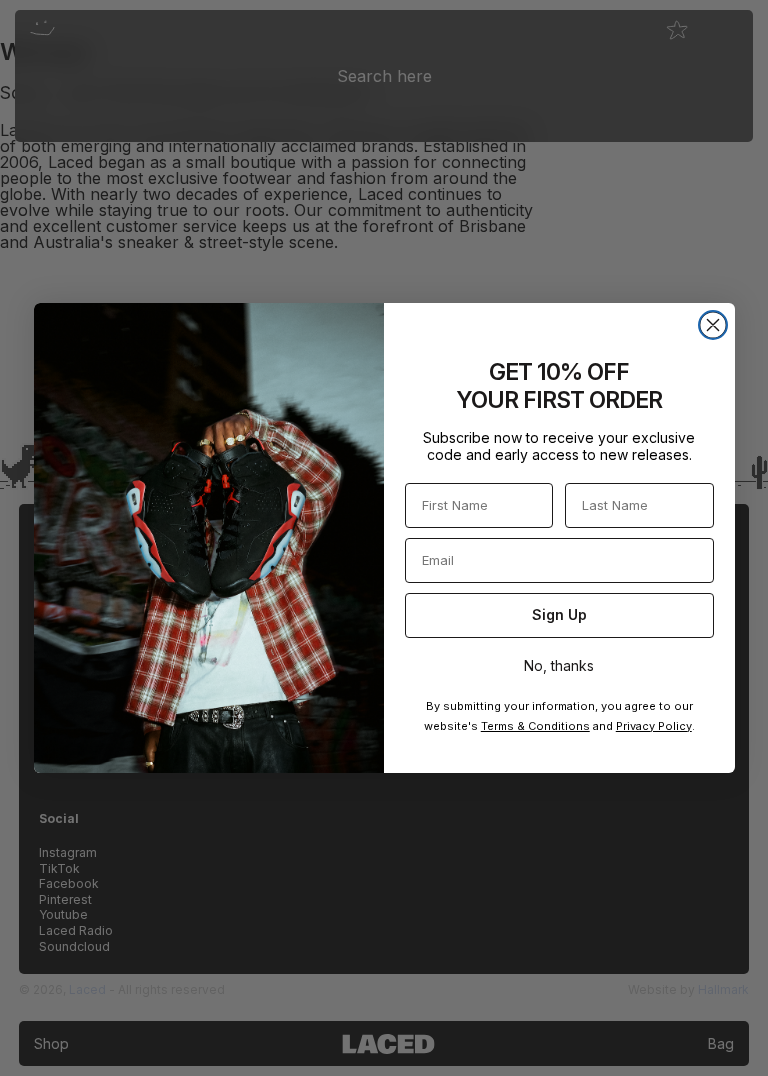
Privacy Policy (654, 726)
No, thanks (559, 665)
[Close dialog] (713, 325)
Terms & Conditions (535, 726)
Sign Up (559, 614)
